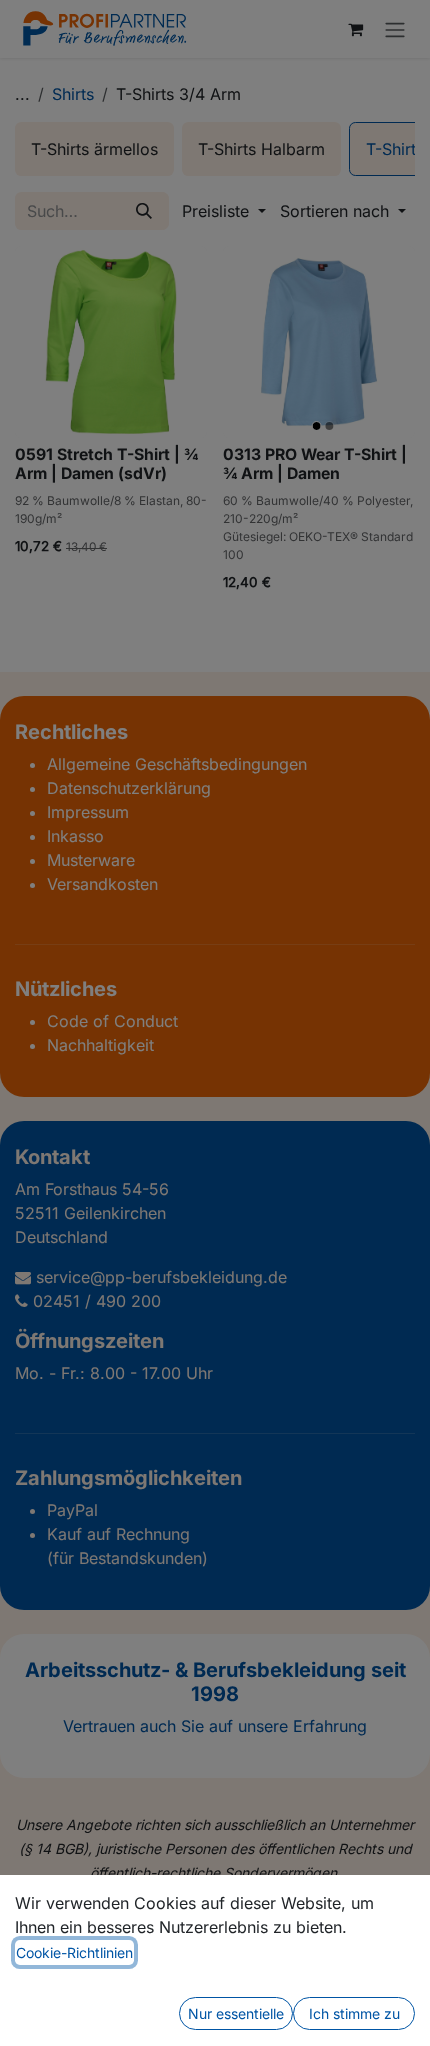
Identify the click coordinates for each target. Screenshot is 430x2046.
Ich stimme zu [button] (354, 2013)
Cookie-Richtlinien (74, 1952)
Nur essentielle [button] (236, 2013)
